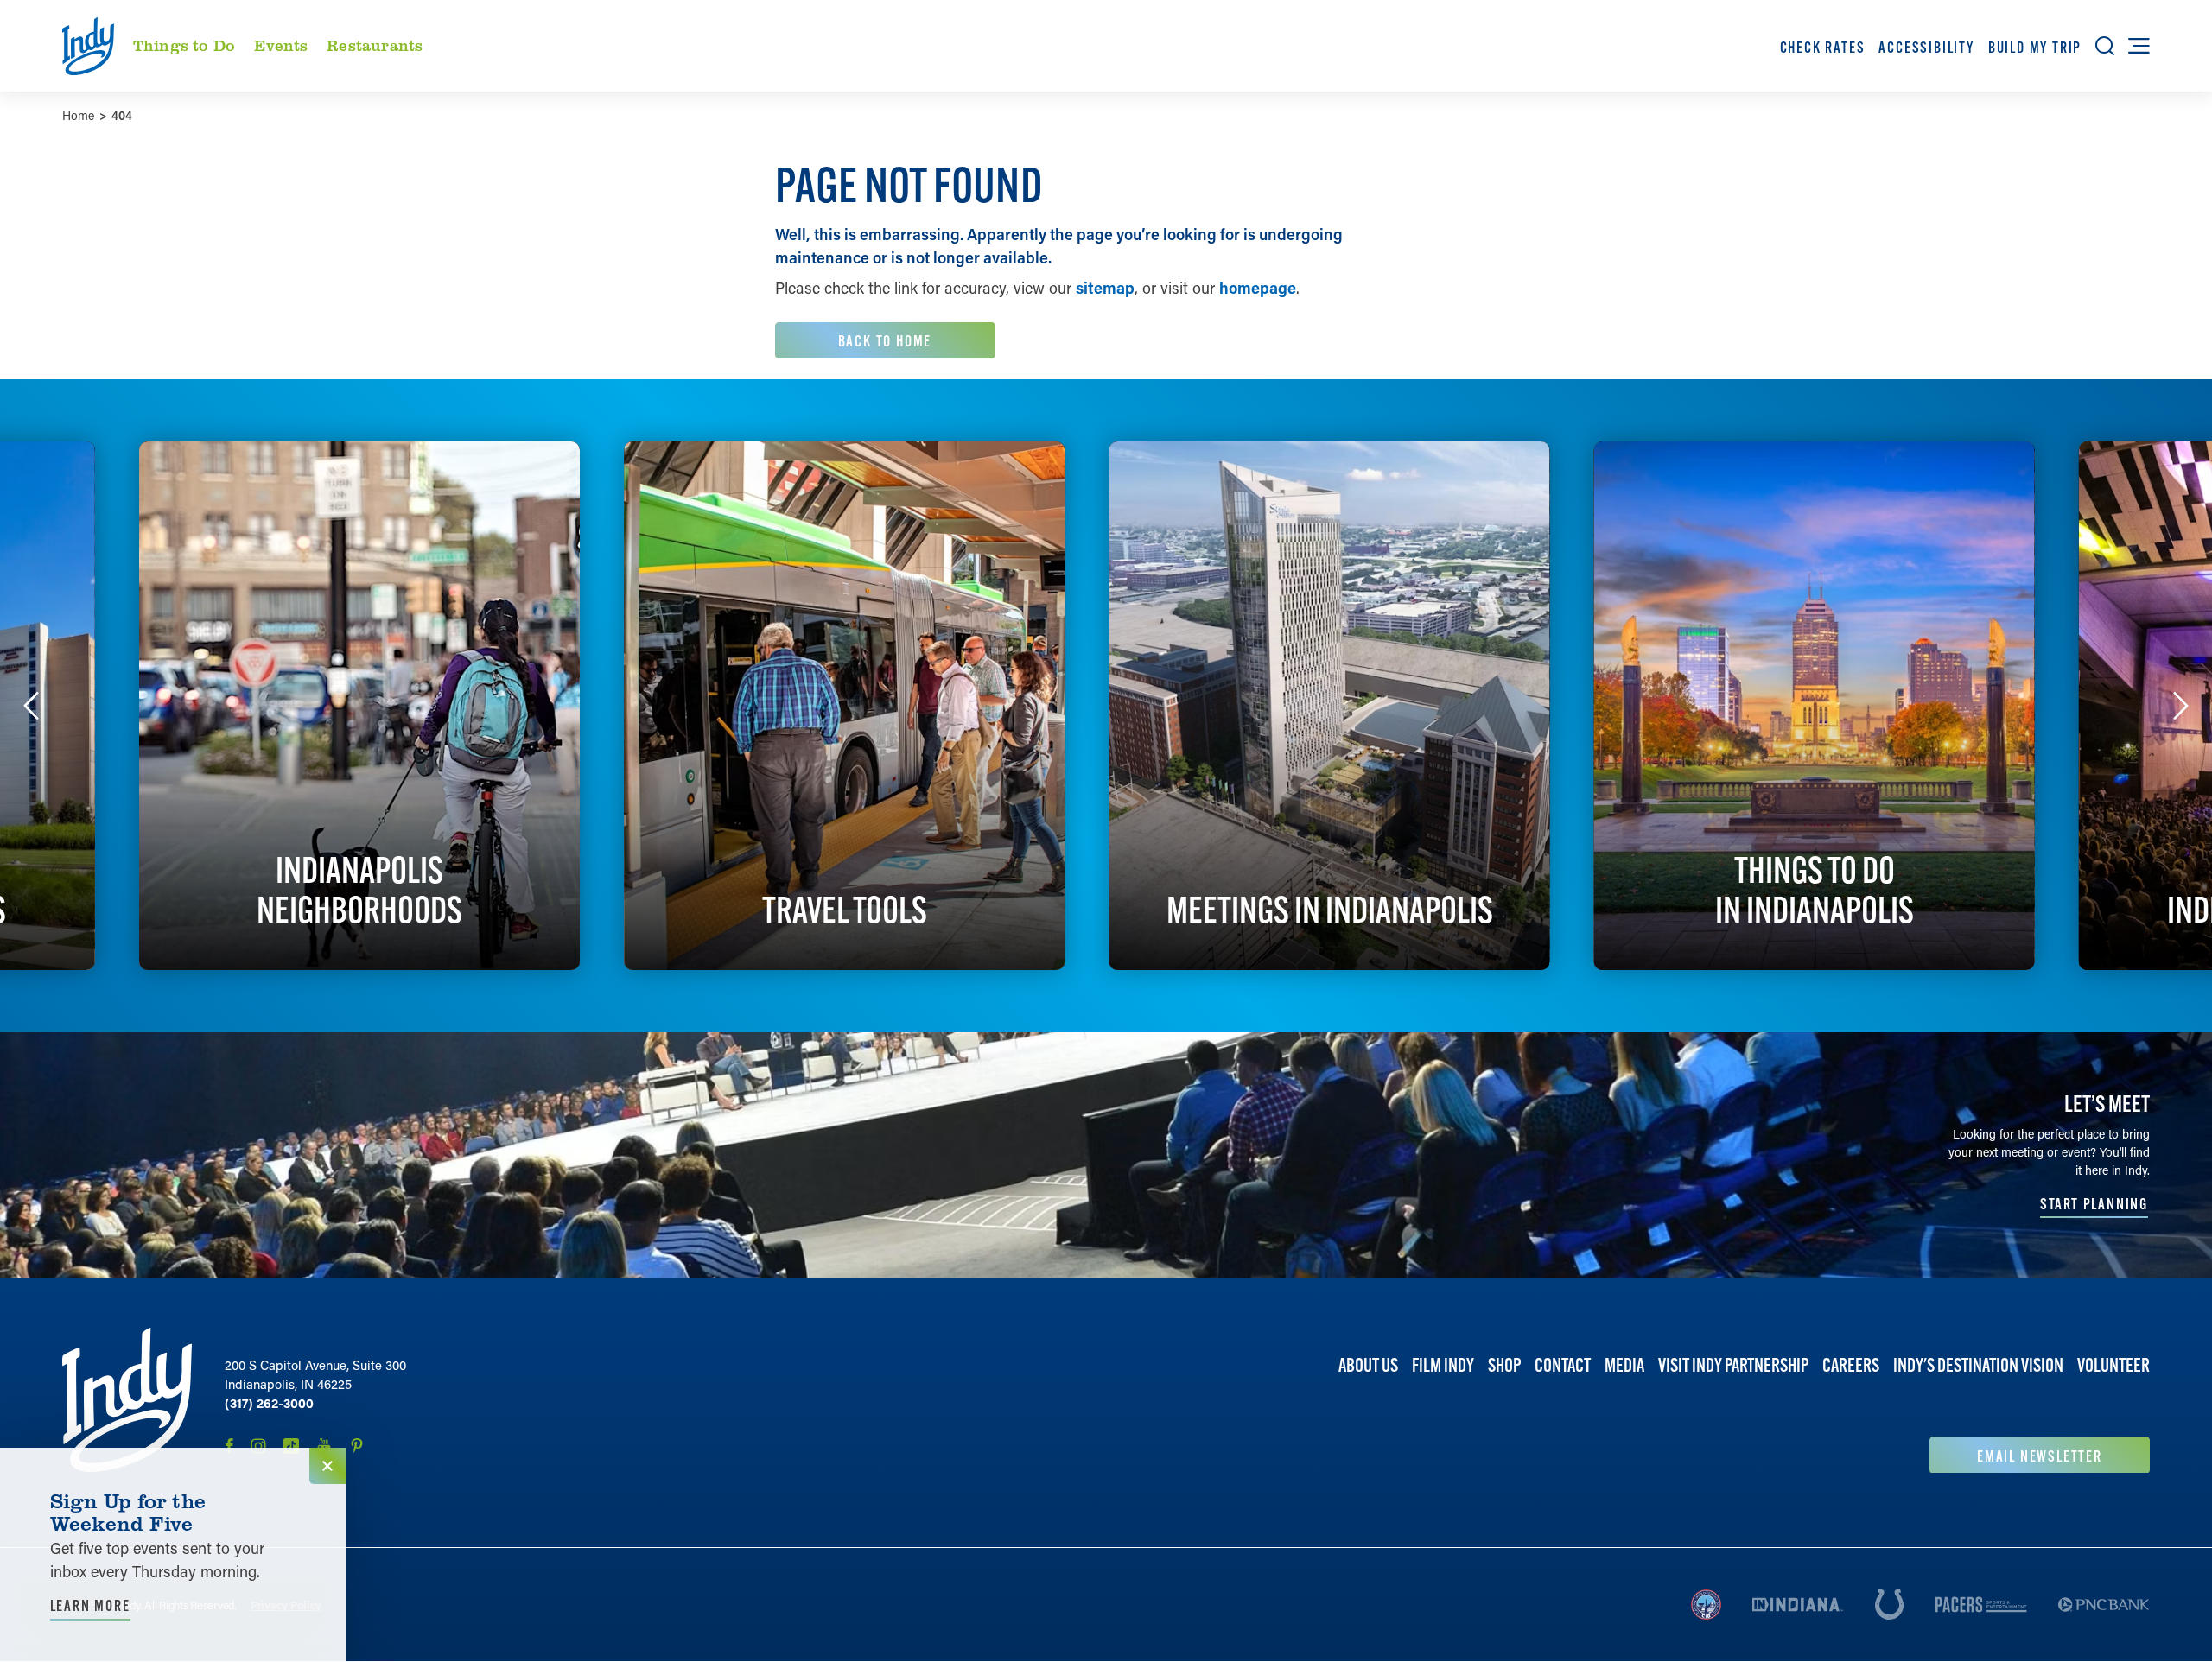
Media (1624, 1365)
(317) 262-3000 (269, 1403)
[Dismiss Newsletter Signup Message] (327, 1466)
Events (281, 45)
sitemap (1105, 288)
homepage (1258, 288)
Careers (1851, 1365)
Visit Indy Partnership (1733, 1365)
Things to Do (184, 45)
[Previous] (31, 706)
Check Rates (1823, 47)
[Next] (2181, 706)
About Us (1368, 1365)
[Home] (127, 1400)
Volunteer (2113, 1365)
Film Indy (1443, 1365)
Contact (1563, 1365)
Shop (1504, 1365)
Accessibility (1926, 47)
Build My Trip (2035, 47)
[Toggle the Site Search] (2105, 46)
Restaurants (375, 45)
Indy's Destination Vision (1978, 1365)
